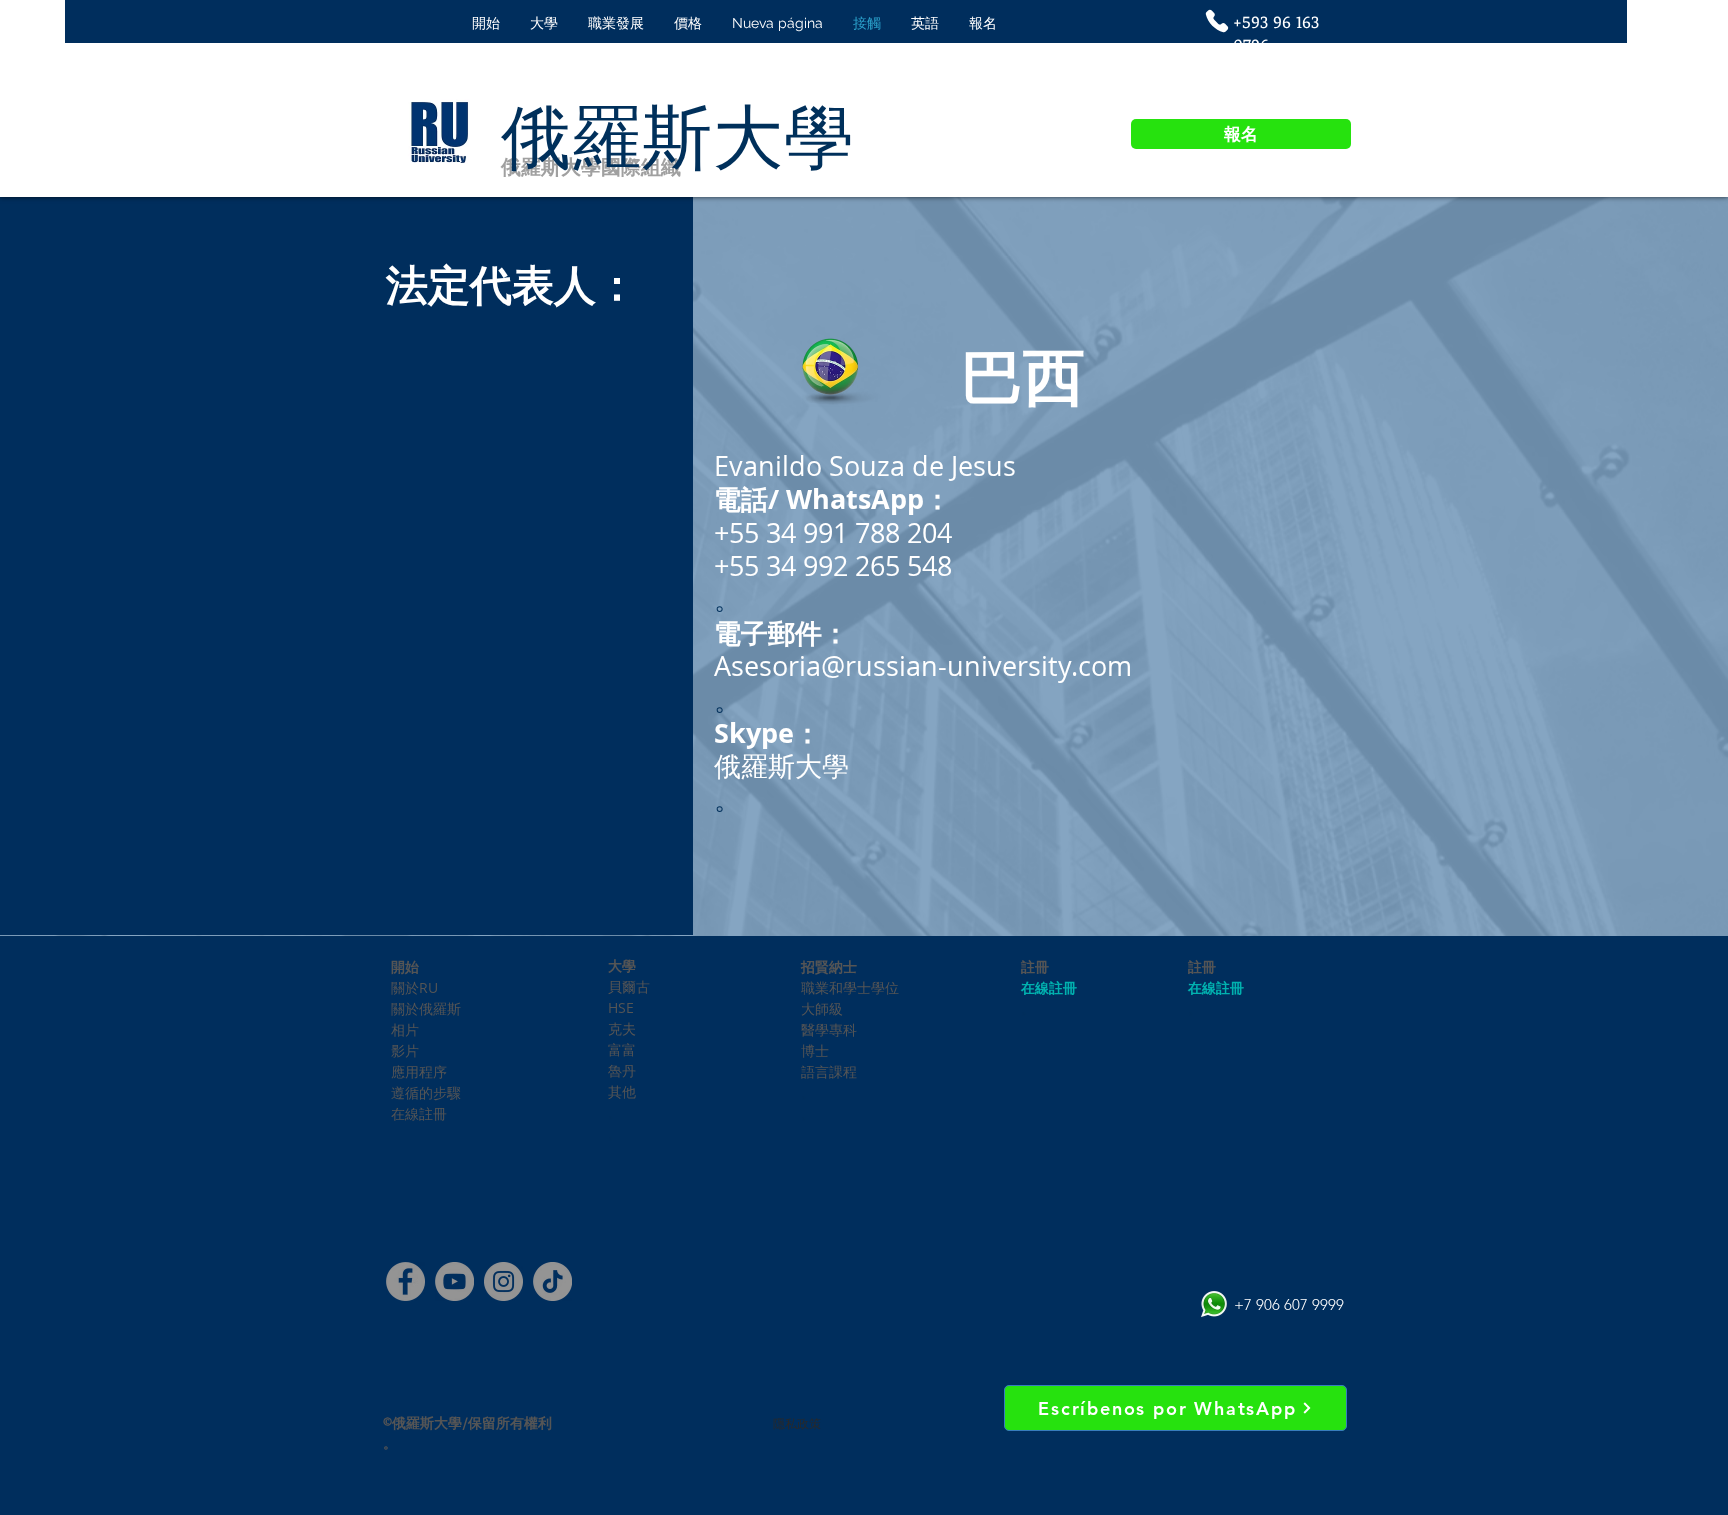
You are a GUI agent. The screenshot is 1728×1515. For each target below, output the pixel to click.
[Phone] (1217, 21)
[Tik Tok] (552, 1281)
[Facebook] (405, 1281)
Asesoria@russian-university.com (923, 666)
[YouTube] (454, 1281)
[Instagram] (503, 1281)
